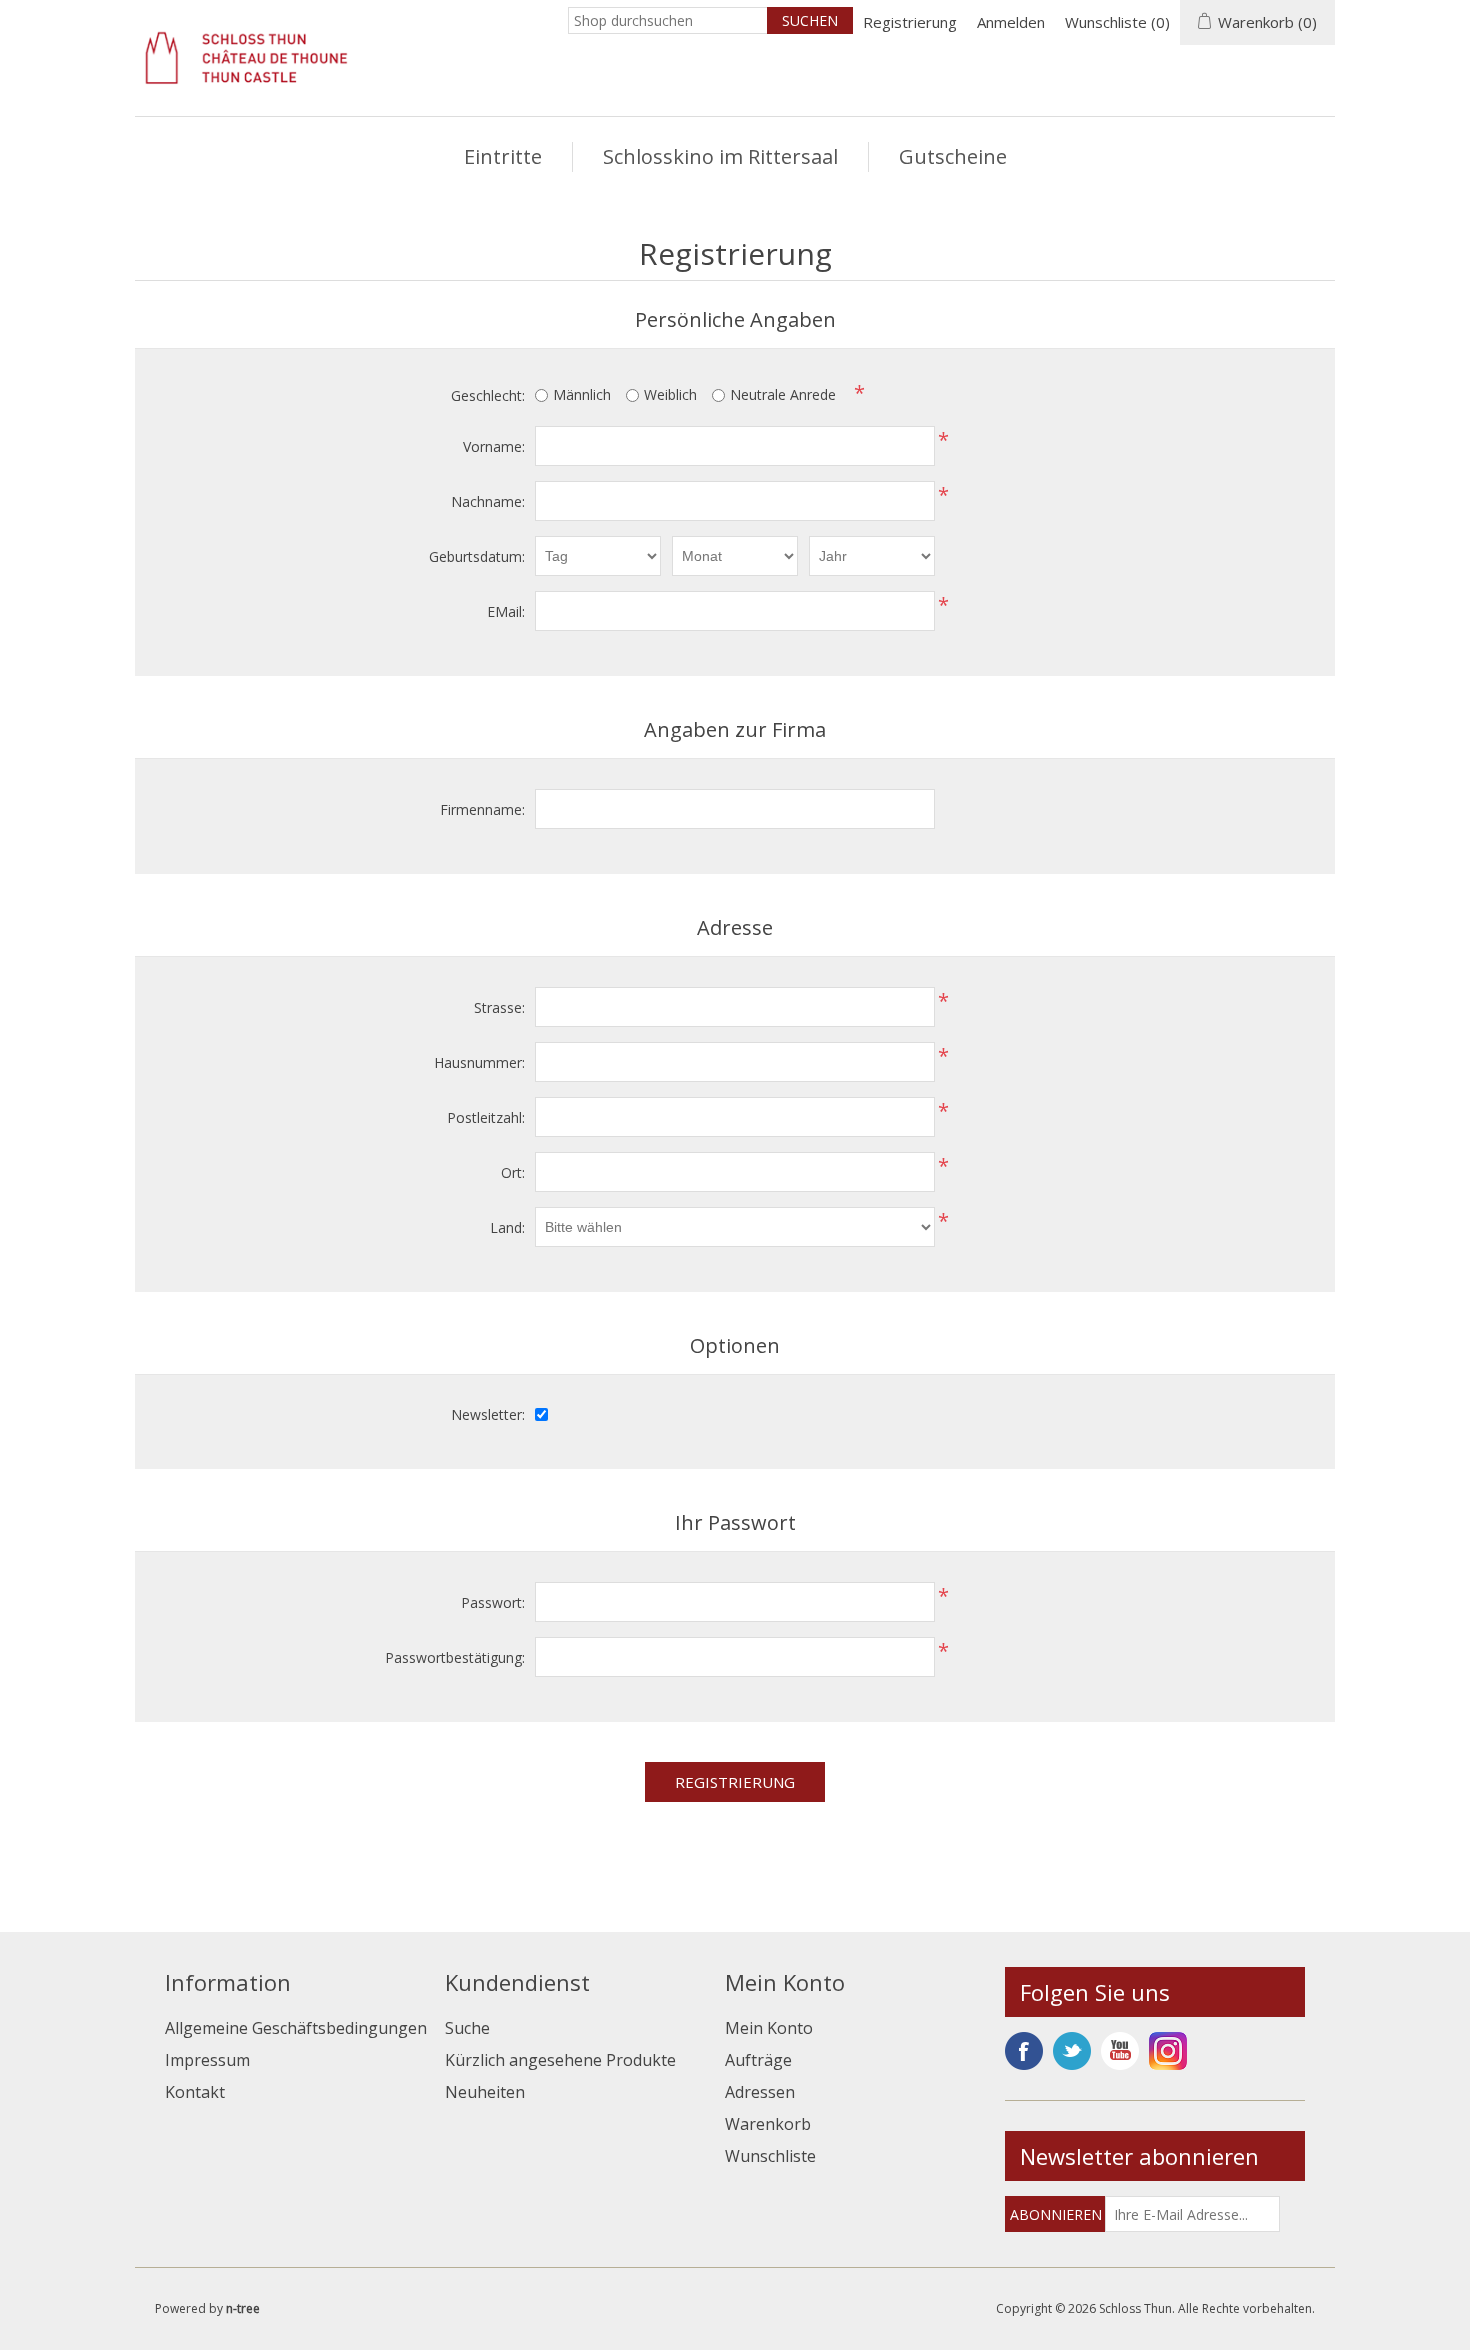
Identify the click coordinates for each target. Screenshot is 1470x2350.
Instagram (1168, 2051)
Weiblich (670, 394)
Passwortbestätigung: (455, 1657)
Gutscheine (953, 156)
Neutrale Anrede (783, 394)
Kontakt (195, 2092)
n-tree (243, 2308)
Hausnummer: (479, 1062)
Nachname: (488, 501)
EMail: (506, 611)
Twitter (1072, 2051)
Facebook (1024, 2051)
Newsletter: (488, 1414)
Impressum (207, 2060)
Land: (507, 1227)
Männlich (582, 394)
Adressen (760, 2092)
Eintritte (503, 156)
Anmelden (1011, 22)
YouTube (1120, 2051)
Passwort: (493, 1602)
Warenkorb (768, 2124)
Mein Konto (769, 2028)
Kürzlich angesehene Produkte (560, 2060)
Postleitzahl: (486, 1117)
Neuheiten (485, 2092)
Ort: (513, 1172)
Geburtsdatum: (477, 556)
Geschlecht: (488, 395)
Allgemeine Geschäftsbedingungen (296, 2028)
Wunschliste (770, 2156)
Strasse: (499, 1007)
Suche (467, 2028)
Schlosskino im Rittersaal (720, 156)
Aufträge (758, 2060)
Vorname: (494, 446)
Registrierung (910, 22)
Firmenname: (482, 809)
